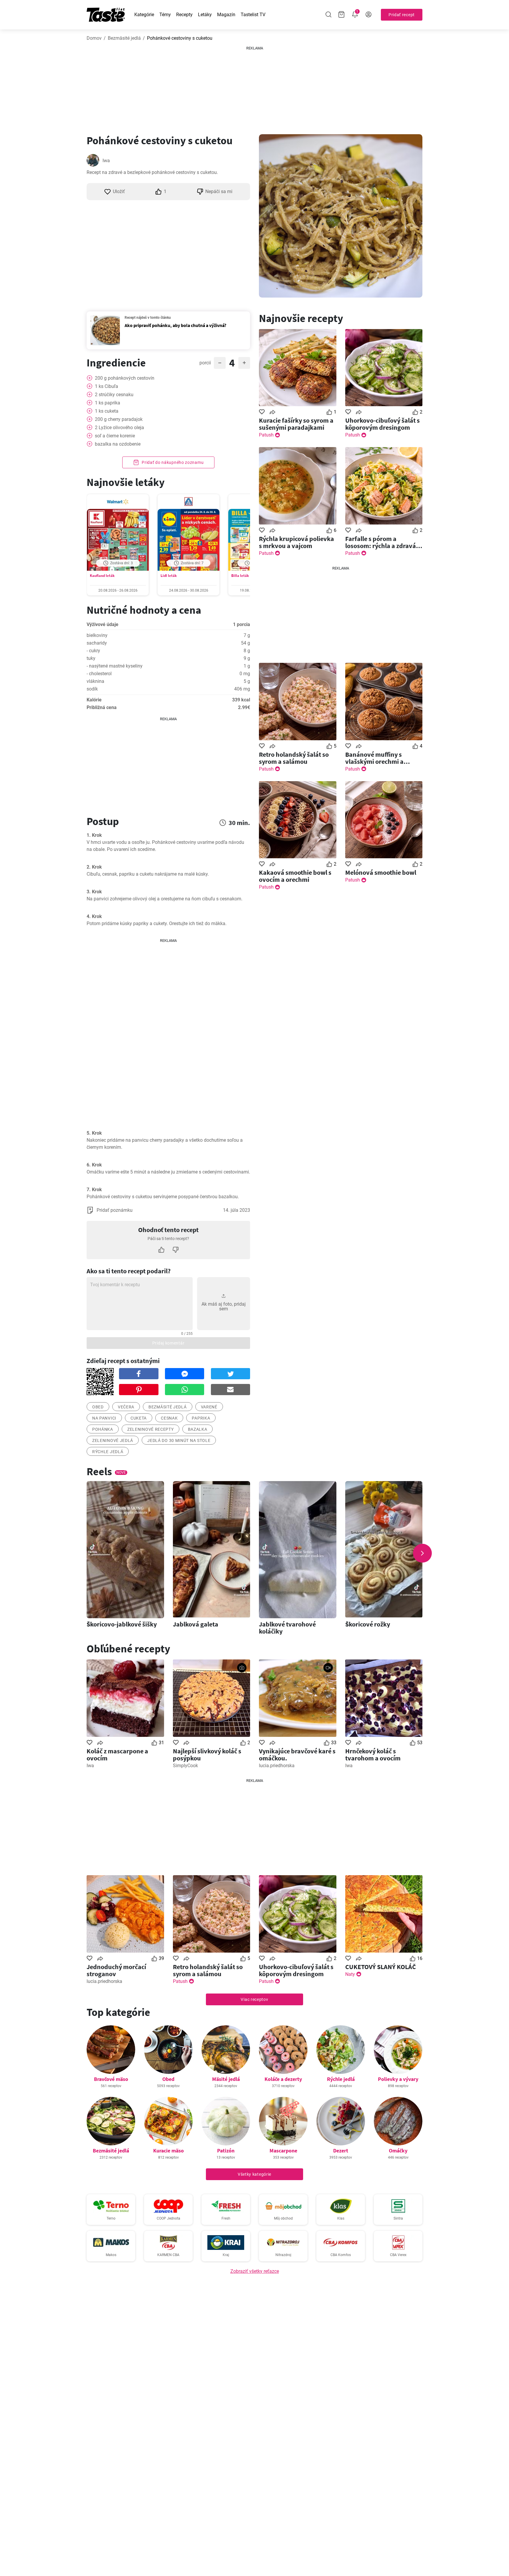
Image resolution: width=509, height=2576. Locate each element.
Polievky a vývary (398, 2079)
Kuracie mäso (168, 2151)
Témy (165, 15)
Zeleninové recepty (151, 1429)
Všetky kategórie (254, 2174)
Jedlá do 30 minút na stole (179, 1440)
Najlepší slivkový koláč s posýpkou (207, 1755)
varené (209, 1407)
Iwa (106, 161)
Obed (168, 2079)
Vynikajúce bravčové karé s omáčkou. (297, 1755)
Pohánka (103, 1429)
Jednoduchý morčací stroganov (116, 1970)
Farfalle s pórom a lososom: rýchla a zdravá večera (381, 542)
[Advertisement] (254, 88)
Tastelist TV (253, 15)
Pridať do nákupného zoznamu (172, 462)
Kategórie (144, 15)
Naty (350, 1974)
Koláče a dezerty (283, 2079)
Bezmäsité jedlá (124, 38)
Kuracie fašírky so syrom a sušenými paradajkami (296, 424)
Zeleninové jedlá (113, 1440)
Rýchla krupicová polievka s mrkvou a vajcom (296, 542)
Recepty (184, 15)
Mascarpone (283, 2151)
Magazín (226, 15)
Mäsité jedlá (226, 2079)
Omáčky (398, 2151)
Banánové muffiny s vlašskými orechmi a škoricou (374, 758)
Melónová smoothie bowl (381, 872)
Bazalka (198, 1429)
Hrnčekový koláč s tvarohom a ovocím (373, 1755)
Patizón (226, 2151)
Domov (94, 38)
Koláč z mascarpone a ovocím (117, 1755)
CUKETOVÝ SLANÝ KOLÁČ (381, 1967)
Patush (266, 435)
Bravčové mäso (111, 2079)
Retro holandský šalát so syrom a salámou (294, 758)
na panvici (104, 1418)
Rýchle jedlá (108, 1452)
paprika (201, 1418)
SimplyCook (185, 1766)
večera (126, 1407)
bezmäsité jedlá (168, 1407)
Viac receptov (254, 1999)
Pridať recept (402, 15)
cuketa (139, 1418)
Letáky (205, 15)
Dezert (341, 2151)
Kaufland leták (102, 576)
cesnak (169, 1418)
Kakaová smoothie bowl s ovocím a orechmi (295, 876)
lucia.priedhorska (277, 1766)
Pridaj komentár (168, 1343)
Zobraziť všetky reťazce (255, 2271)
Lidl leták (169, 576)
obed (98, 1407)
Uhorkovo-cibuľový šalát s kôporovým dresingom (382, 424)
